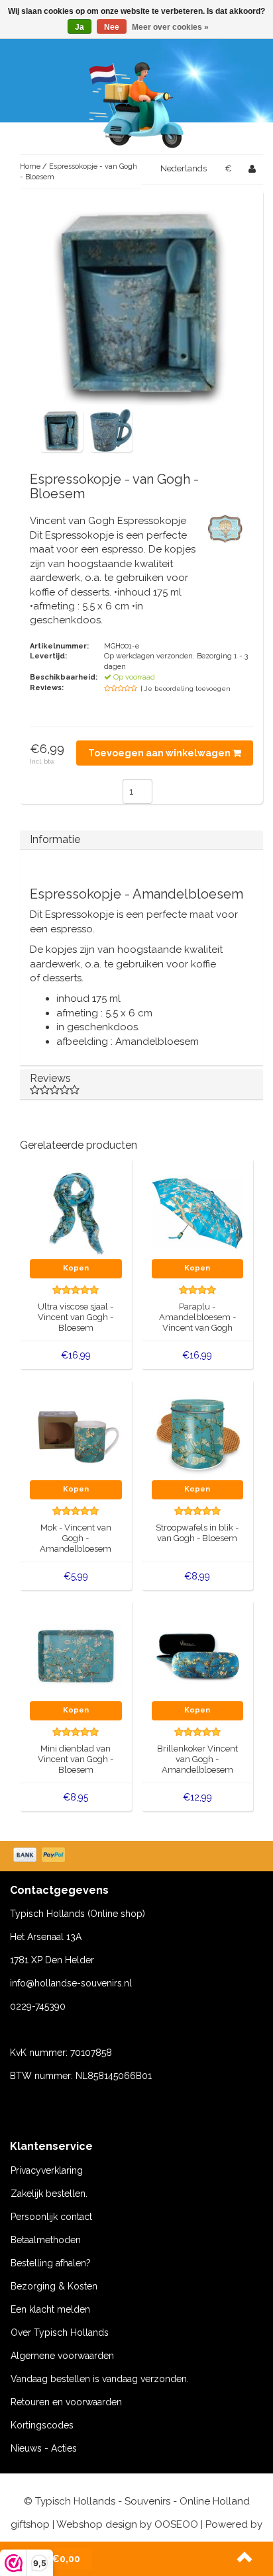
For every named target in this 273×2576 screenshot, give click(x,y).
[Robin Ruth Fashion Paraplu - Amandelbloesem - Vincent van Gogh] (198, 1213)
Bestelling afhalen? (51, 2263)
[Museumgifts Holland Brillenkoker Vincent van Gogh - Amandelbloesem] (198, 1655)
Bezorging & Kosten (54, 2286)
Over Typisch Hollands (60, 2332)
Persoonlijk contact (51, 2217)
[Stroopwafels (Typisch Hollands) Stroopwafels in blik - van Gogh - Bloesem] (198, 1434)
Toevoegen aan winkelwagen (160, 753)
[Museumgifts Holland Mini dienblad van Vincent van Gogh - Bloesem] (76, 1655)
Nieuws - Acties (44, 2448)
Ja (80, 27)
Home (30, 166)
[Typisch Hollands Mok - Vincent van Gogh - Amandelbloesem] (76, 1434)
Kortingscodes (42, 2425)
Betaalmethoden (46, 2240)
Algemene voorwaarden (62, 2356)
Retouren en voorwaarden (66, 2402)
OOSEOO (176, 2524)
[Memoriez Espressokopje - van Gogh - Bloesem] (61, 430)
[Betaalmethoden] (40, 1856)
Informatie (55, 839)
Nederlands (184, 168)
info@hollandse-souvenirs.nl (71, 1983)
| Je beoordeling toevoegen (186, 688)
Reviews (50, 1078)
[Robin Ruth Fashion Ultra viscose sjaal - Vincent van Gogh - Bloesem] (76, 1213)
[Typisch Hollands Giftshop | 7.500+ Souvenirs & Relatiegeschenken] (136, 103)
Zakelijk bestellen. (49, 2194)
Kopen (76, 1268)
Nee (112, 27)
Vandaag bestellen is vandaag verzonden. (100, 2379)
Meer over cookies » (170, 27)
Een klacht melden (50, 2309)
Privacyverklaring (47, 2170)
